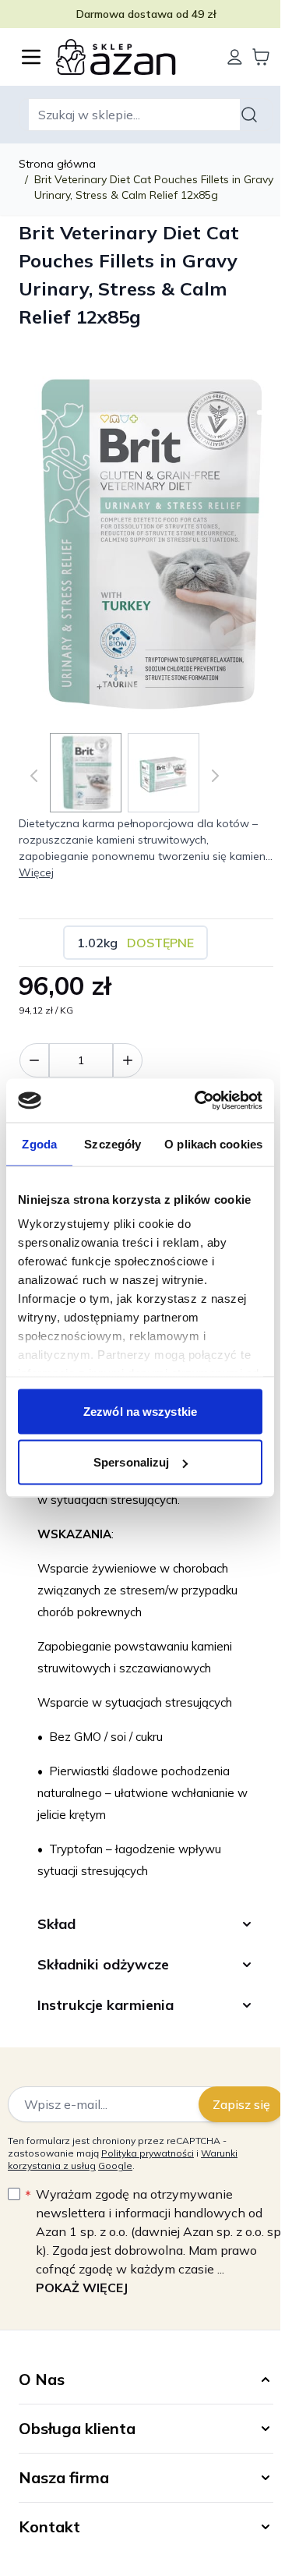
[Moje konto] (234, 57)
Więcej (36, 872)
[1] (128, 1060)
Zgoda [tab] (39, 1143)
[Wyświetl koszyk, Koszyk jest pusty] (261, 57)
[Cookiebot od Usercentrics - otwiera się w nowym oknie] (198, 1101)
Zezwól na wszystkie (140, 1411)
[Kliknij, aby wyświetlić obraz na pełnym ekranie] (146, 541)
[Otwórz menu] (31, 57)
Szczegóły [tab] (113, 1143)
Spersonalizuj (131, 1462)
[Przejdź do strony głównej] (133, 57)
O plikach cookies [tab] (213, 1143)
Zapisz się (230, 2108)
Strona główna (57, 164)
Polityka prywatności (148, 2157)
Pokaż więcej (82, 2291)
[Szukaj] (252, 115)
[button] (140, 2383)
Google (115, 2169)
